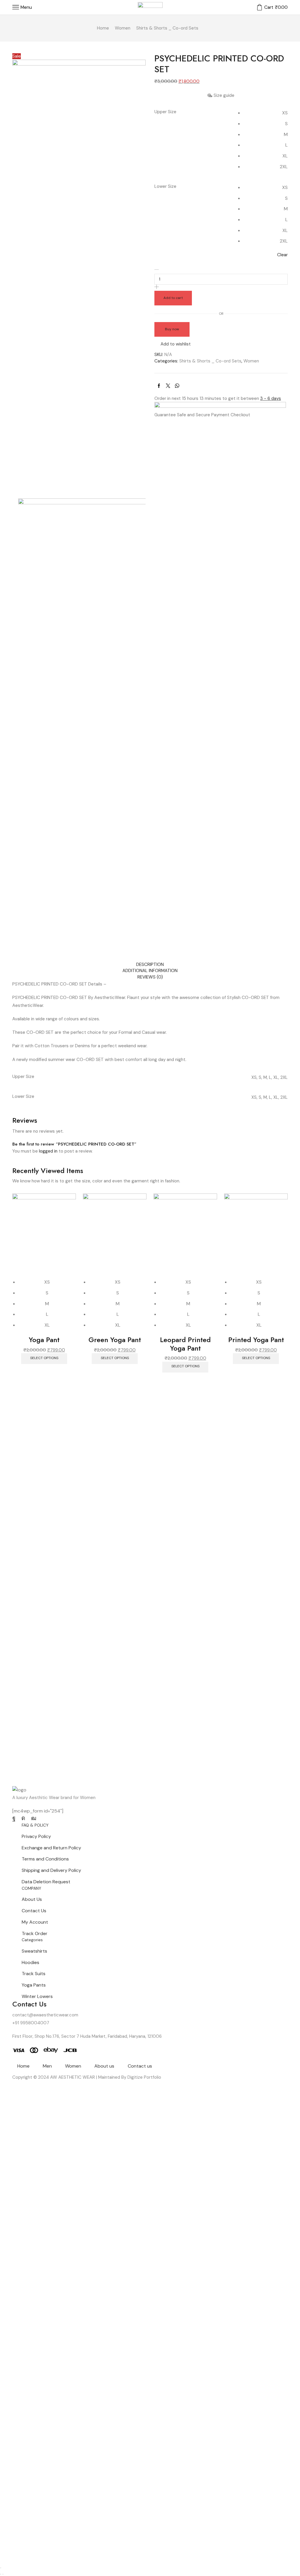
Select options (44, 1358)
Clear (282, 255)
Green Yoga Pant (115, 1340)
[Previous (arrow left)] (1, 2574)
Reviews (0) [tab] (150, 977)
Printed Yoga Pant (256, 1340)
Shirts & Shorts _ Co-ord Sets (167, 28)
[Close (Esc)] (1, 2568)
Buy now (172, 329)
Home (103, 28)
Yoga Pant (44, 1340)
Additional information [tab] (150, 971)
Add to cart (173, 298)
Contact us (140, 2066)
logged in (48, 1151)
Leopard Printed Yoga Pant (185, 1344)
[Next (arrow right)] (3, 2574)
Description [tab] (150, 964)
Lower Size (165, 186)
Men (47, 2066)
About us (104, 2066)
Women (123, 28)
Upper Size (165, 112)
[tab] (150, 965)
